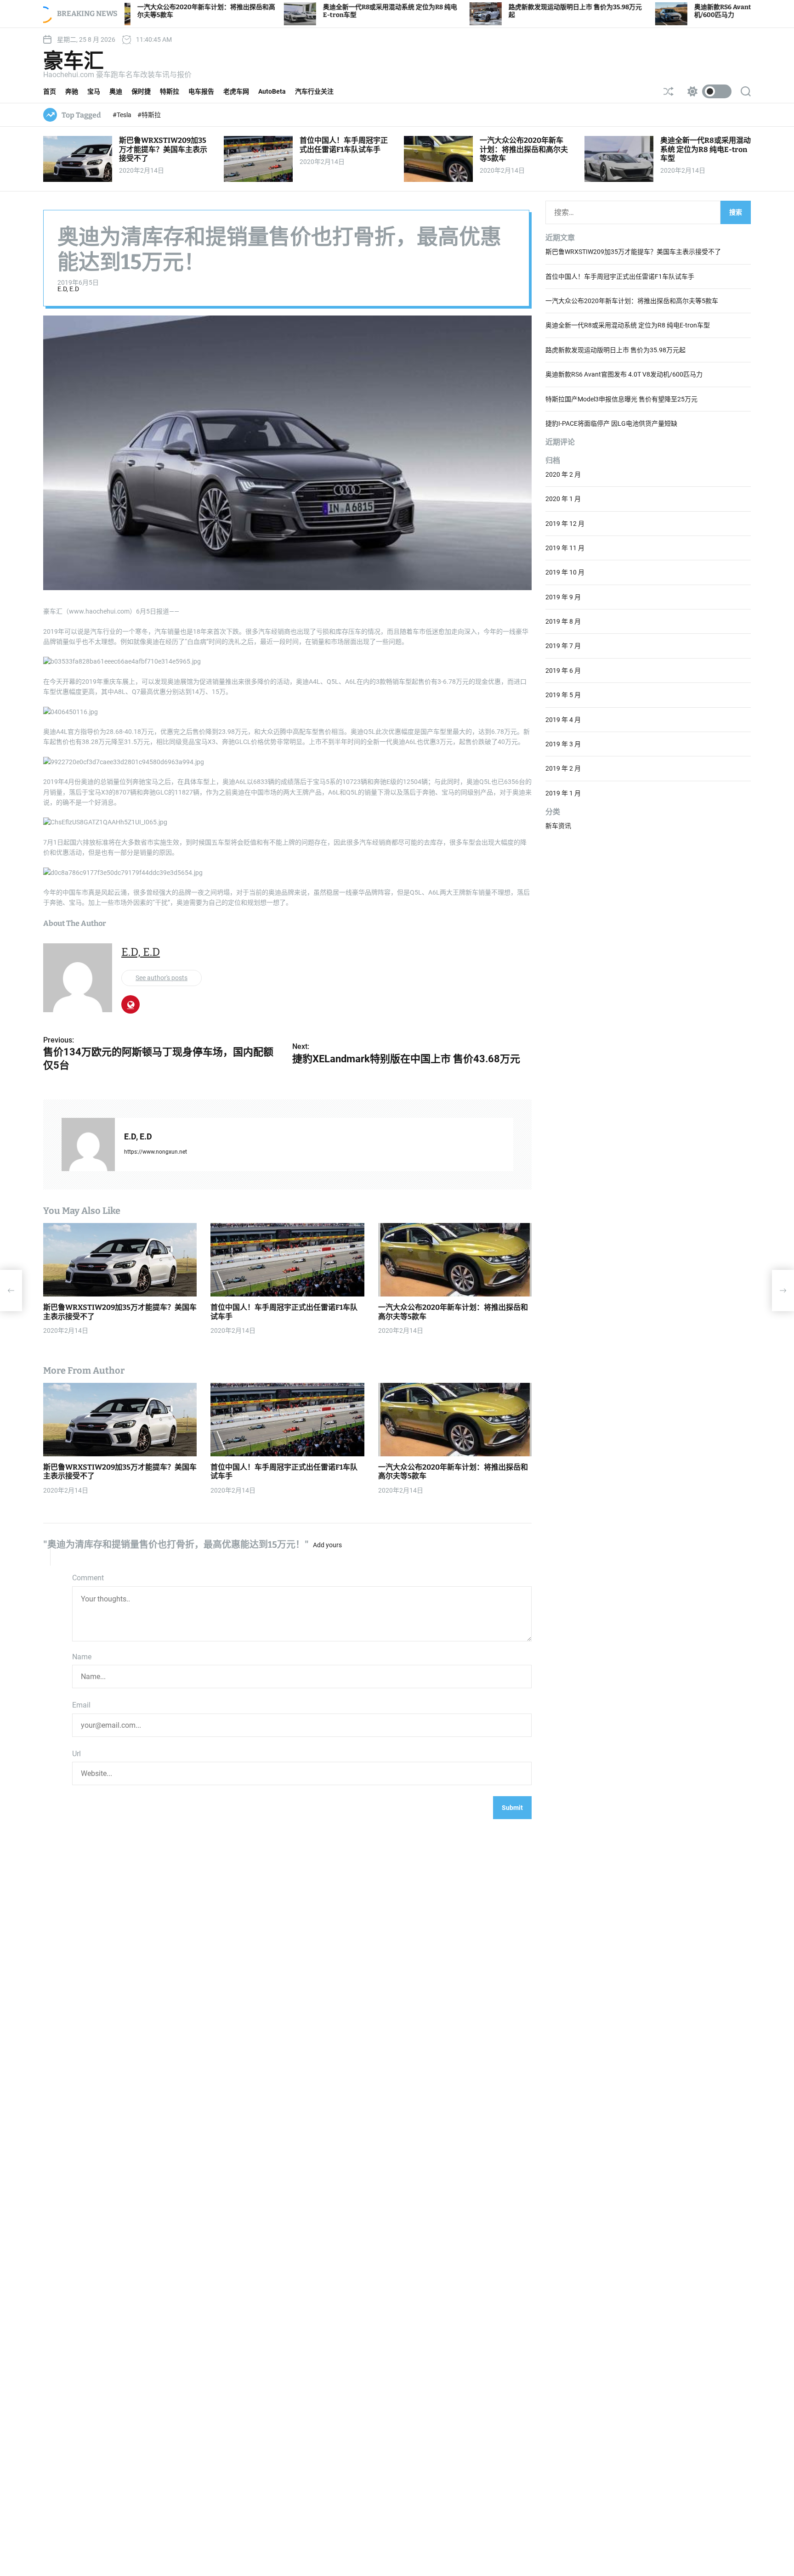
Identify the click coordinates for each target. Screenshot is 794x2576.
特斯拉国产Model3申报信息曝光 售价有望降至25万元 (621, 399)
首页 (50, 91)
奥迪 (116, 91)
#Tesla (123, 115)
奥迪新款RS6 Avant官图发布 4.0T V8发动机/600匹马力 (624, 375)
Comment (88, 1578)
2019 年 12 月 (565, 524)
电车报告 (201, 91)
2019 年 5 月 (563, 695)
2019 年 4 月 (563, 720)
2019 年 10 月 (565, 573)
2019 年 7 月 (563, 646)
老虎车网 (236, 91)
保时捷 (141, 91)
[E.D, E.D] (88, 1145)
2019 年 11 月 (565, 548)
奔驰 (72, 91)
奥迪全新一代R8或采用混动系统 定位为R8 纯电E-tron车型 (706, 149)
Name (82, 1657)
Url (77, 1754)
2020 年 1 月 (563, 499)
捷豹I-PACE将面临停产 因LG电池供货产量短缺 (611, 423)
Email (81, 1705)
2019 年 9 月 (563, 597)
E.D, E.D (68, 289)
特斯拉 (170, 91)
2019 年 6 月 (563, 671)
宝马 (94, 91)
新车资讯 (558, 826)
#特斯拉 (149, 115)
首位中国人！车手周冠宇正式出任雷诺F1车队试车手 (344, 145)
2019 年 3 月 (563, 744)
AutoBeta (272, 91)
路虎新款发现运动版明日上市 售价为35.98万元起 (615, 350)
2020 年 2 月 (563, 474)
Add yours (327, 1545)
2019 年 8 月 (563, 621)
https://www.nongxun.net (156, 1152)
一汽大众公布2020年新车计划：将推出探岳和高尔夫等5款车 (524, 149)
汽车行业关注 (314, 91)
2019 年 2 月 (563, 769)
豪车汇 (74, 61)
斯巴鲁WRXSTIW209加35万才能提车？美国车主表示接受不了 (163, 149)
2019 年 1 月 (563, 793)
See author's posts (162, 978)
